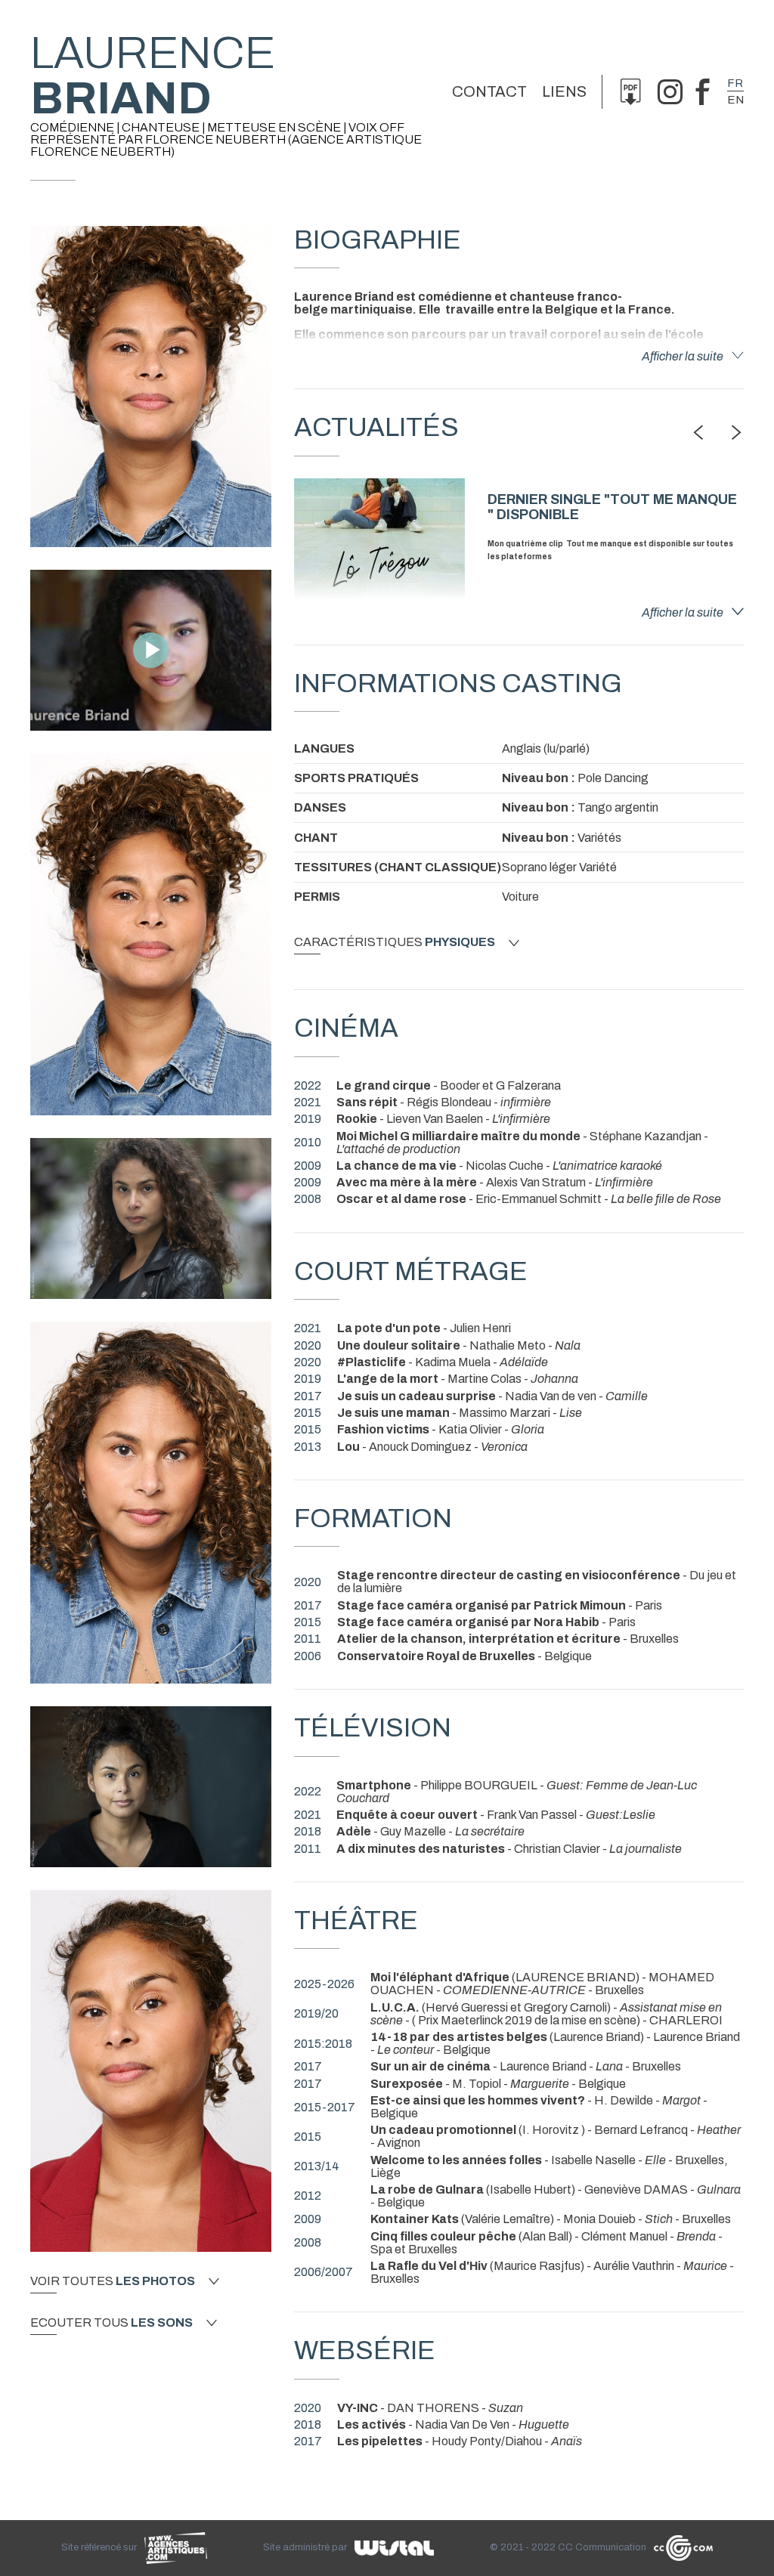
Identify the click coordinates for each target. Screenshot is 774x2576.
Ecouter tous (111, 2323)
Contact (489, 91)
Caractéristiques (395, 942)
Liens (564, 91)
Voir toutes (113, 2281)
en (735, 100)
